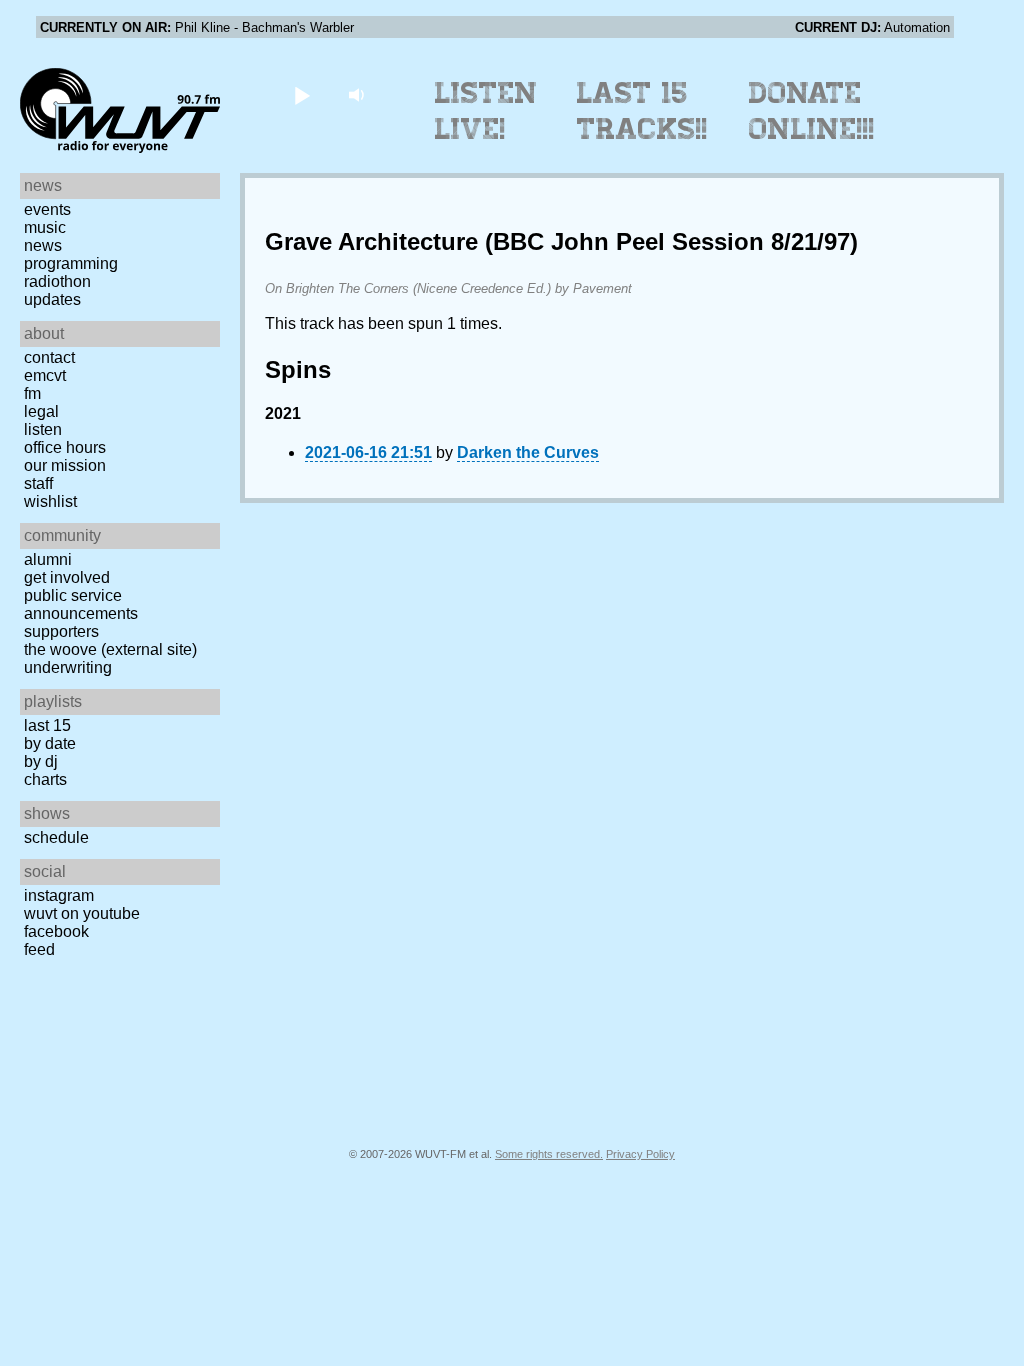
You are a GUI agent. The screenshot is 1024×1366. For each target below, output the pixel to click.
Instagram (59, 895)
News (43, 245)
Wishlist (50, 501)
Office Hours (65, 447)
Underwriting (68, 667)
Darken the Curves (528, 452)
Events (47, 209)
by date (50, 743)
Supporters (61, 631)
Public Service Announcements (81, 604)
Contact (49, 357)
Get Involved (67, 577)
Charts (45, 779)
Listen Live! (486, 111)
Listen (43, 429)
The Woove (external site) (110, 649)
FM (32, 393)
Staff (38, 483)
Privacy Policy (640, 1154)
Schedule (56, 837)
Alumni (48, 559)
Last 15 (47, 725)
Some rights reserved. (549, 1154)
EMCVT (45, 375)
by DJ (41, 761)
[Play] (301, 94)
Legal (41, 411)
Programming (71, 263)
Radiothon (57, 281)
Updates (52, 299)
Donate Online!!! (812, 111)
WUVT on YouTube (82, 913)
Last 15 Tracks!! (642, 111)
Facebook (56, 931)
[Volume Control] (358, 94)
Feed (39, 949)
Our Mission (65, 465)
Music (45, 227)
